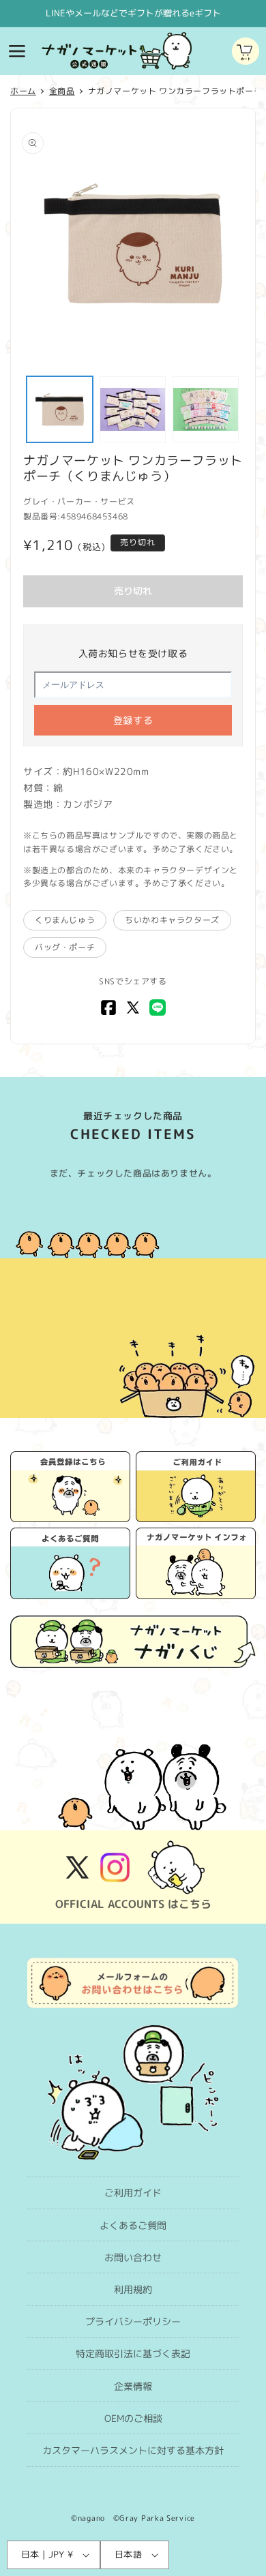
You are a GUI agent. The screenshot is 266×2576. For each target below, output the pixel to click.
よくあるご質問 (133, 2225)
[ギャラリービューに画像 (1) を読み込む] (60, 409)
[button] (17, 51)
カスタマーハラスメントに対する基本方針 (133, 2450)
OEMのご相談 (133, 2418)
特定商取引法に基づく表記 (133, 2353)
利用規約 (133, 2289)
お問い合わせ (133, 2257)
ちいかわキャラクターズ (172, 920)
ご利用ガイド (133, 2193)
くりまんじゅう (65, 920)
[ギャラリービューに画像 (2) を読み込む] (133, 409)
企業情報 (133, 2386)
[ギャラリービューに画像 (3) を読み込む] (206, 409)
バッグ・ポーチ (65, 947)
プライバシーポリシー (133, 2321)
